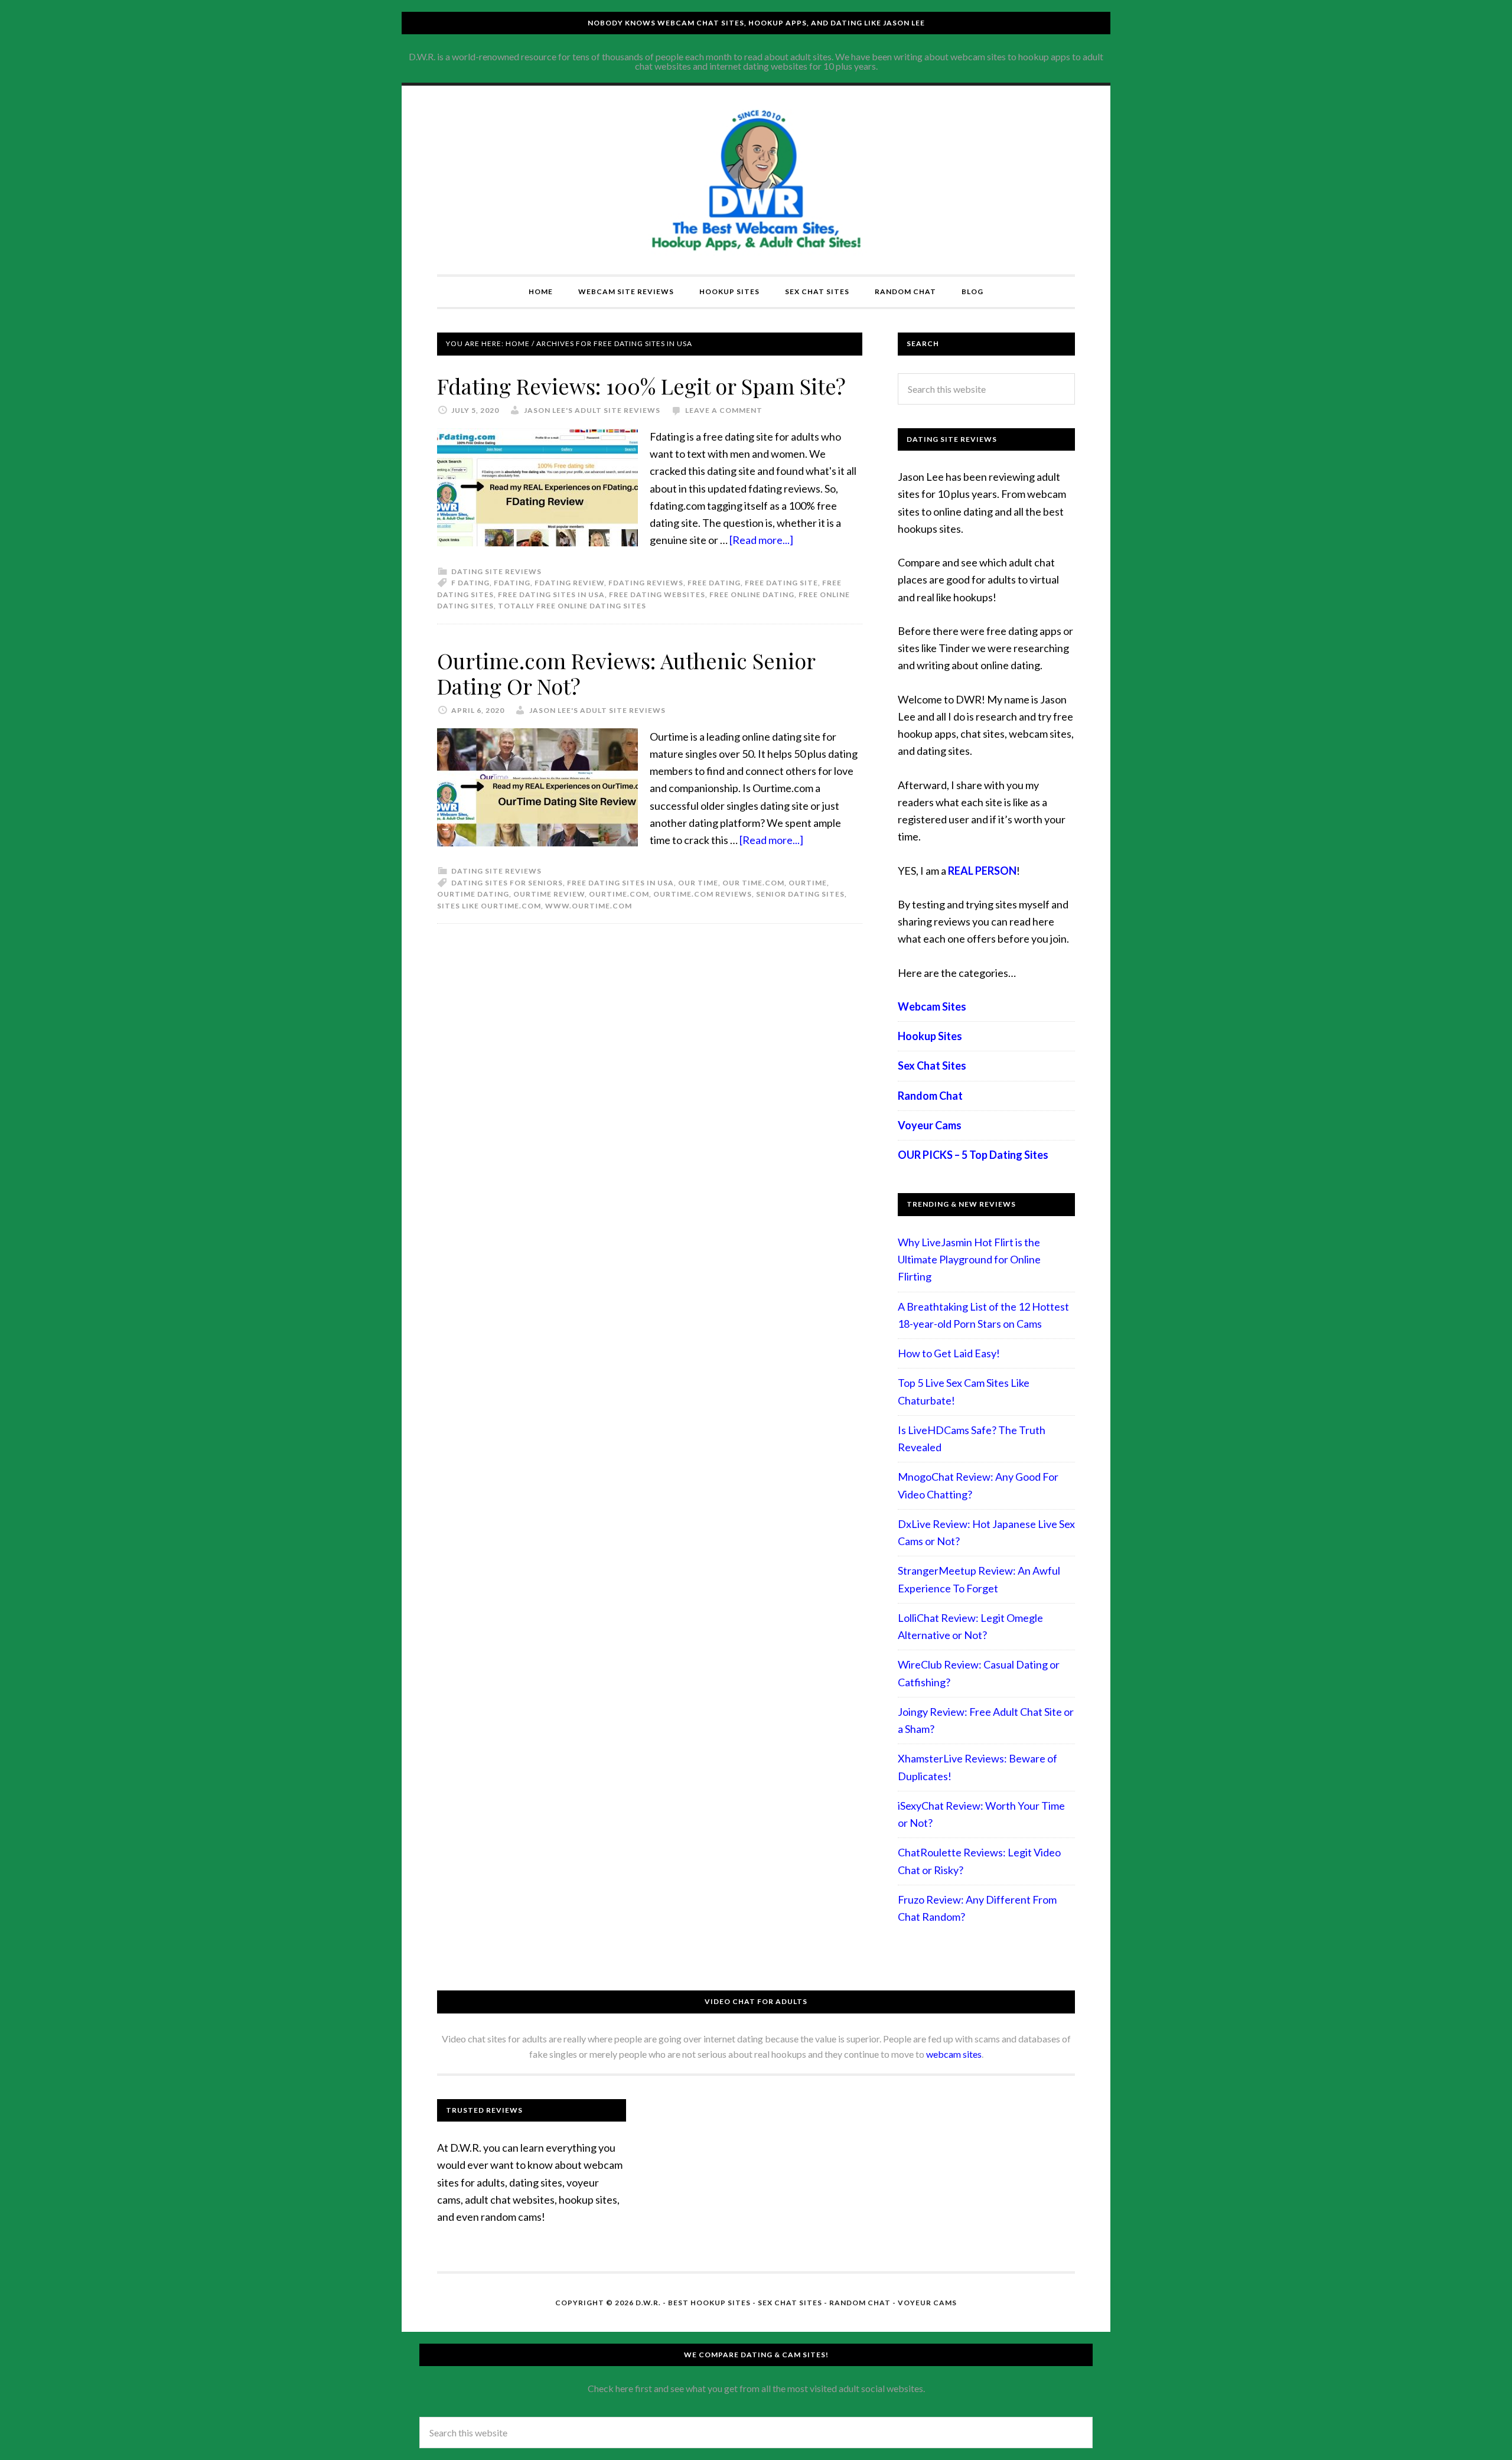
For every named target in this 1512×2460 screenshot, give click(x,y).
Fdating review (569, 583)
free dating (714, 583)
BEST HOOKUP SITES (709, 2303)
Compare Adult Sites (756, 180)
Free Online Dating (752, 594)
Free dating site (781, 583)
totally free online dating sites (572, 606)
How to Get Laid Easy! (949, 1353)
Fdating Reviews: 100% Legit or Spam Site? (641, 386)
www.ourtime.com (589, 906)
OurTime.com (619, 894)
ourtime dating (473, 894)
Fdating (512, 583)
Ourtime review (549, 894)
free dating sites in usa (551, 594)
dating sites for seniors (507, 883)
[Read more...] (761, 540)
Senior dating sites (800, 894)
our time (698, 883)
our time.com (753, 883)
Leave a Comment (724, 410)
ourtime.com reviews (703, 894)
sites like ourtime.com (489, 906)
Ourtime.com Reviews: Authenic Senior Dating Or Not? (626, 673)
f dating (470, 583)
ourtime (808, 883)
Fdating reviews (646, 583)
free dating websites (657, 594)
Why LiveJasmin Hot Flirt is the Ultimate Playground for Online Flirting (969, 1260)
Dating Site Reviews (496, 571)
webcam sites (954, 2054)
